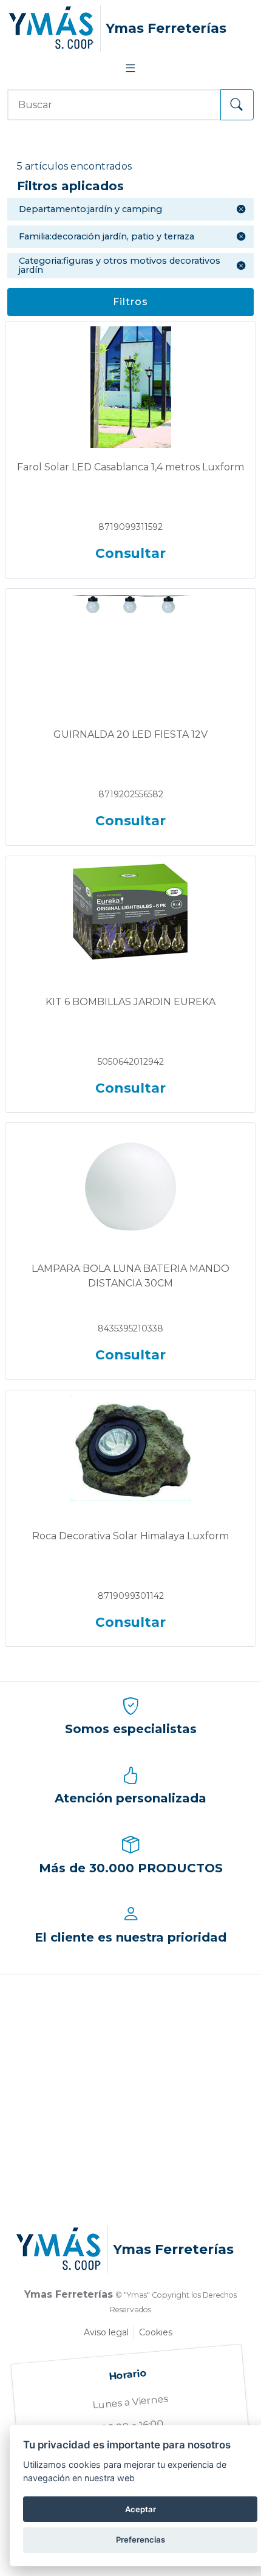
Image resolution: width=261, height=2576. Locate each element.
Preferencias (141, 2540)
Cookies (156, 2332)
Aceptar (141, 2509)
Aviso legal (106, 2332)
